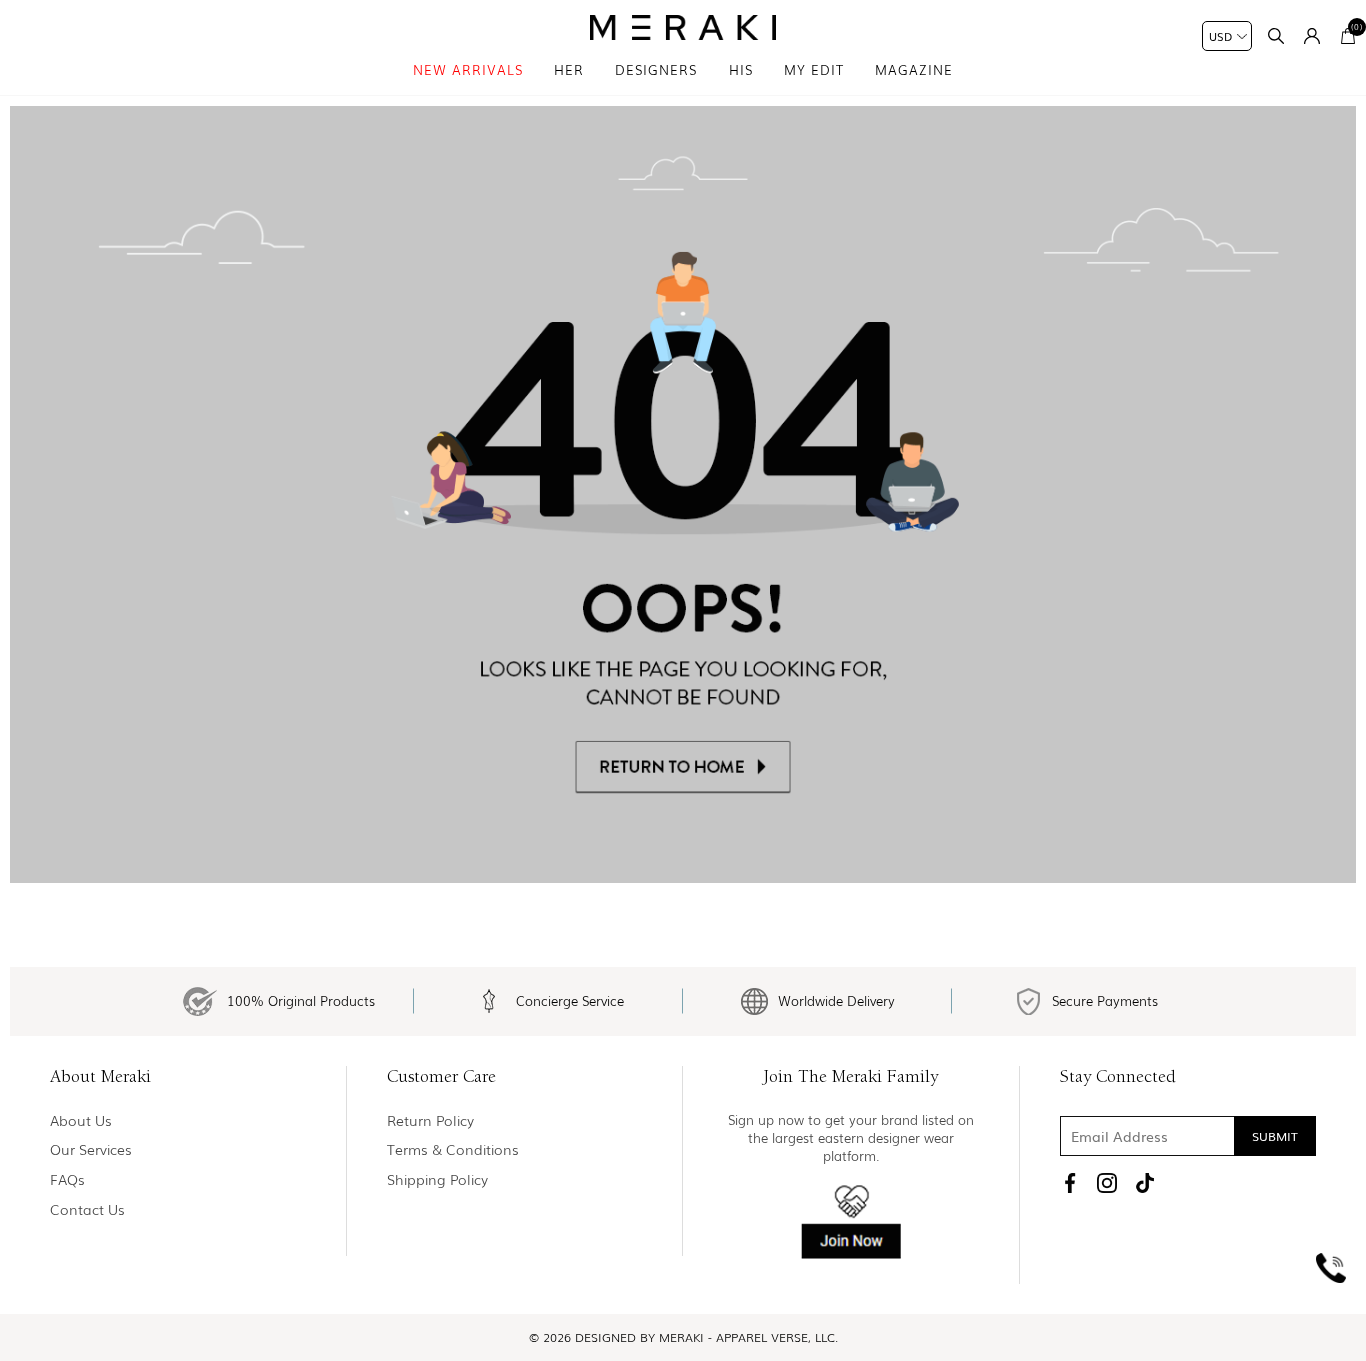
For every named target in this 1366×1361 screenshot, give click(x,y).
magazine (914, 69)
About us (81, 1120)
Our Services (91, 1149)
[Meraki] (683, 27)
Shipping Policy (437, 1179)
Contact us (87, 1209)
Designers (656, 69)
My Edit (814, 69)
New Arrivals (468, 69)
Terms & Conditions (453, 1149)
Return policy (430, 1120)
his (741, 69)
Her (569, 69)
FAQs (67, 1179)
